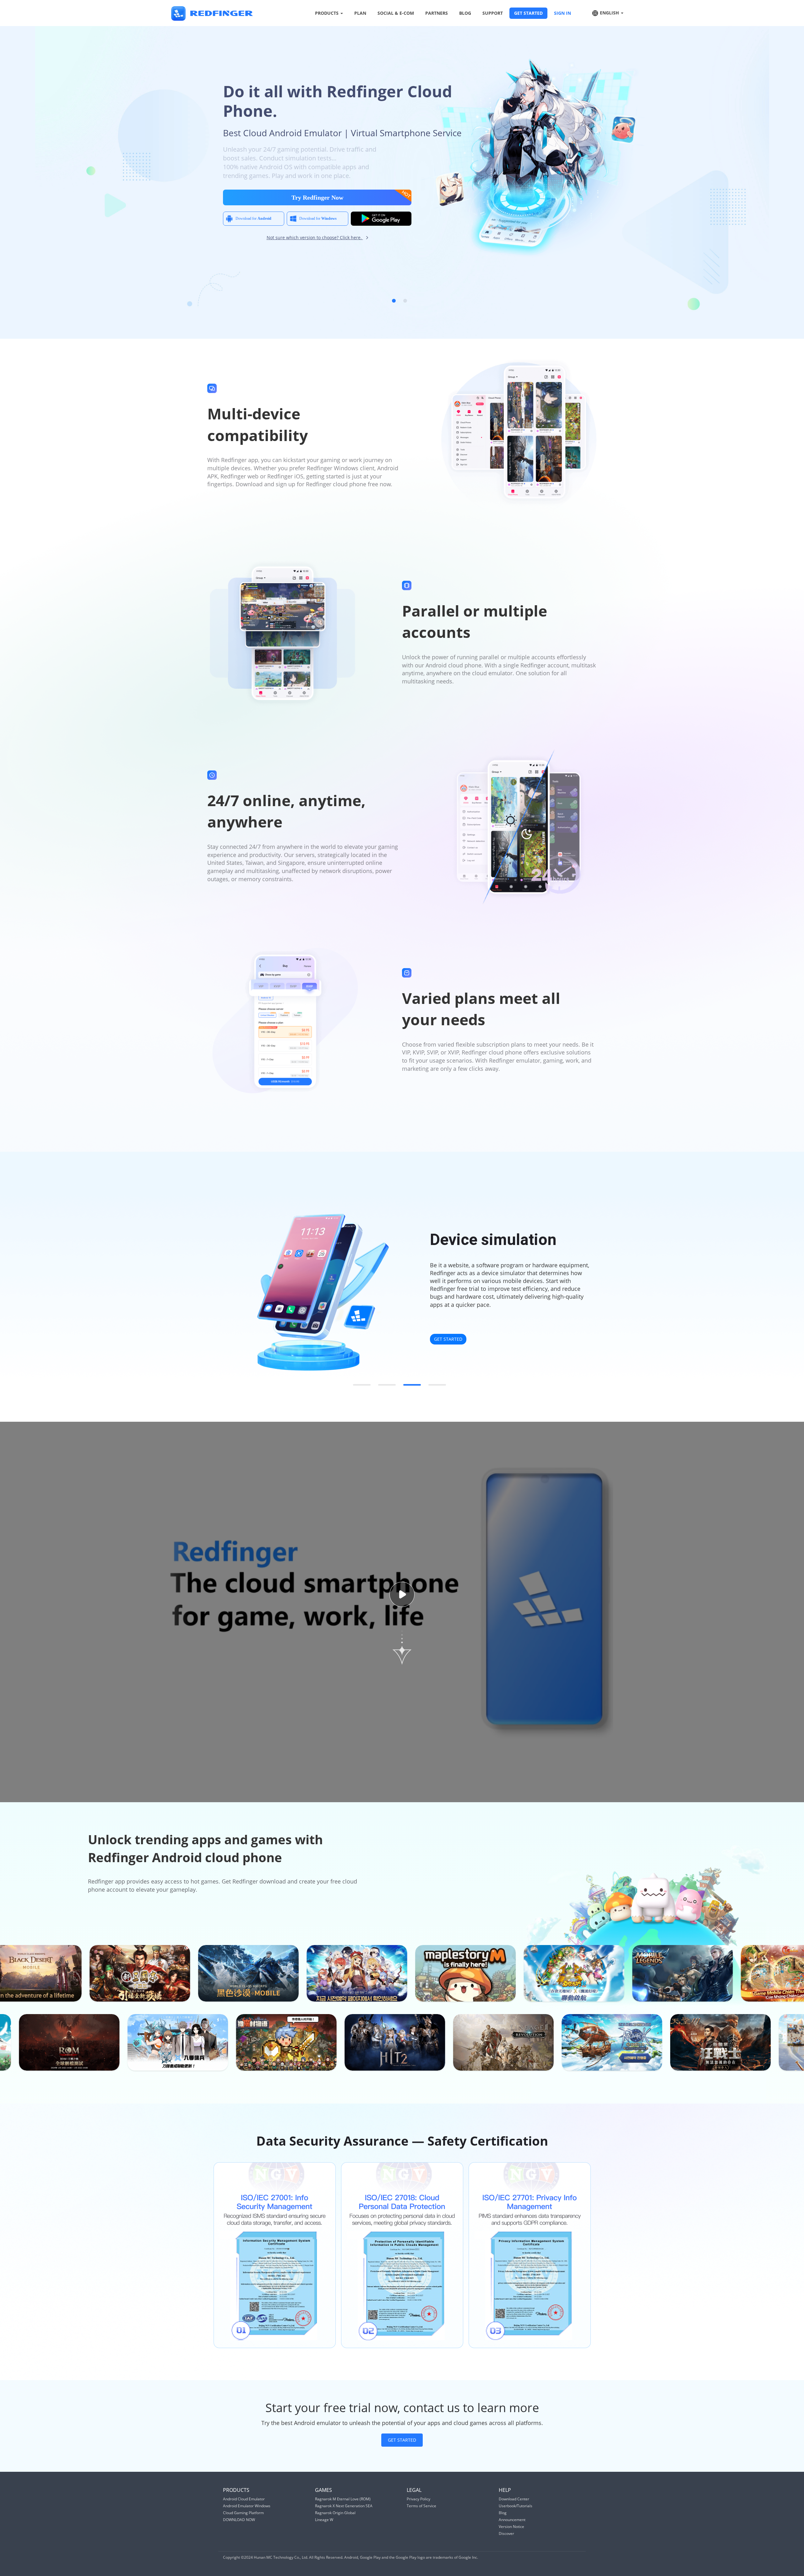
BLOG (465, 13)
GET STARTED (528, 13)
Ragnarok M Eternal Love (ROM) (343, 2499)
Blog (503, 2513)
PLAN (360, 13)
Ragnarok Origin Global (335, 2513)
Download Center (514, 2499)
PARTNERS (437, 13)
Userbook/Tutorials (516, 2506)
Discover (506, 2533)
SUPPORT (493, 13)
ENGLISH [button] (609, 13)
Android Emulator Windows (247, 2506)
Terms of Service (421, 2506)
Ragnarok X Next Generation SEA (344, 2506)
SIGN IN (562, 13)
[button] (394, 301)
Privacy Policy (418, 2499)
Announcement (512, 2520)
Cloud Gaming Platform (243, 2513)
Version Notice (511, 2527)
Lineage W (324, 2520)
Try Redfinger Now (317, 197)
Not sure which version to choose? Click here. (315, 237)
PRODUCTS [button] (327, 13)
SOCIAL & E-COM (396, 13)
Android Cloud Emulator (244, 2499)
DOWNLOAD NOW (239, 2520)
